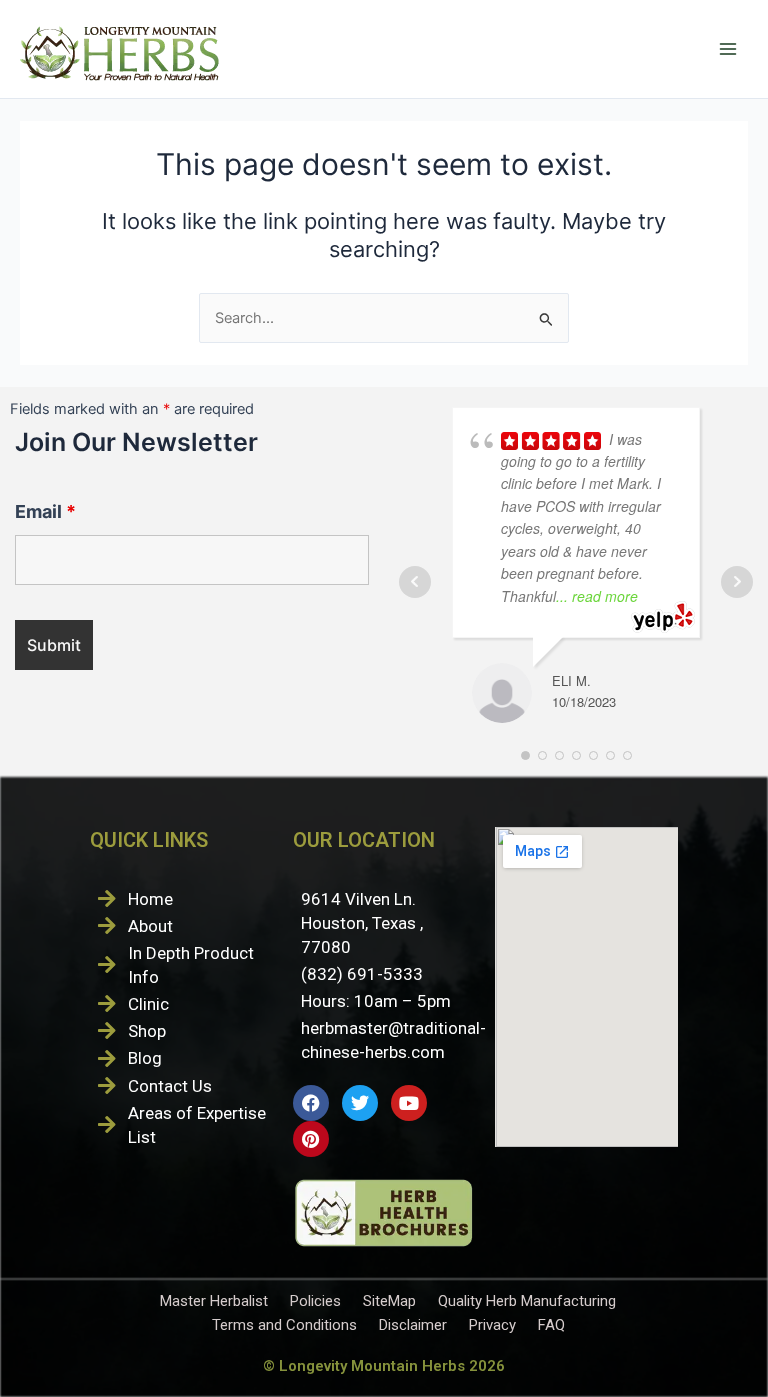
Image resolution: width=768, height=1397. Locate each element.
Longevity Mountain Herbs (372, 1366)
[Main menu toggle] (728, 49)
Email (45, 511)
